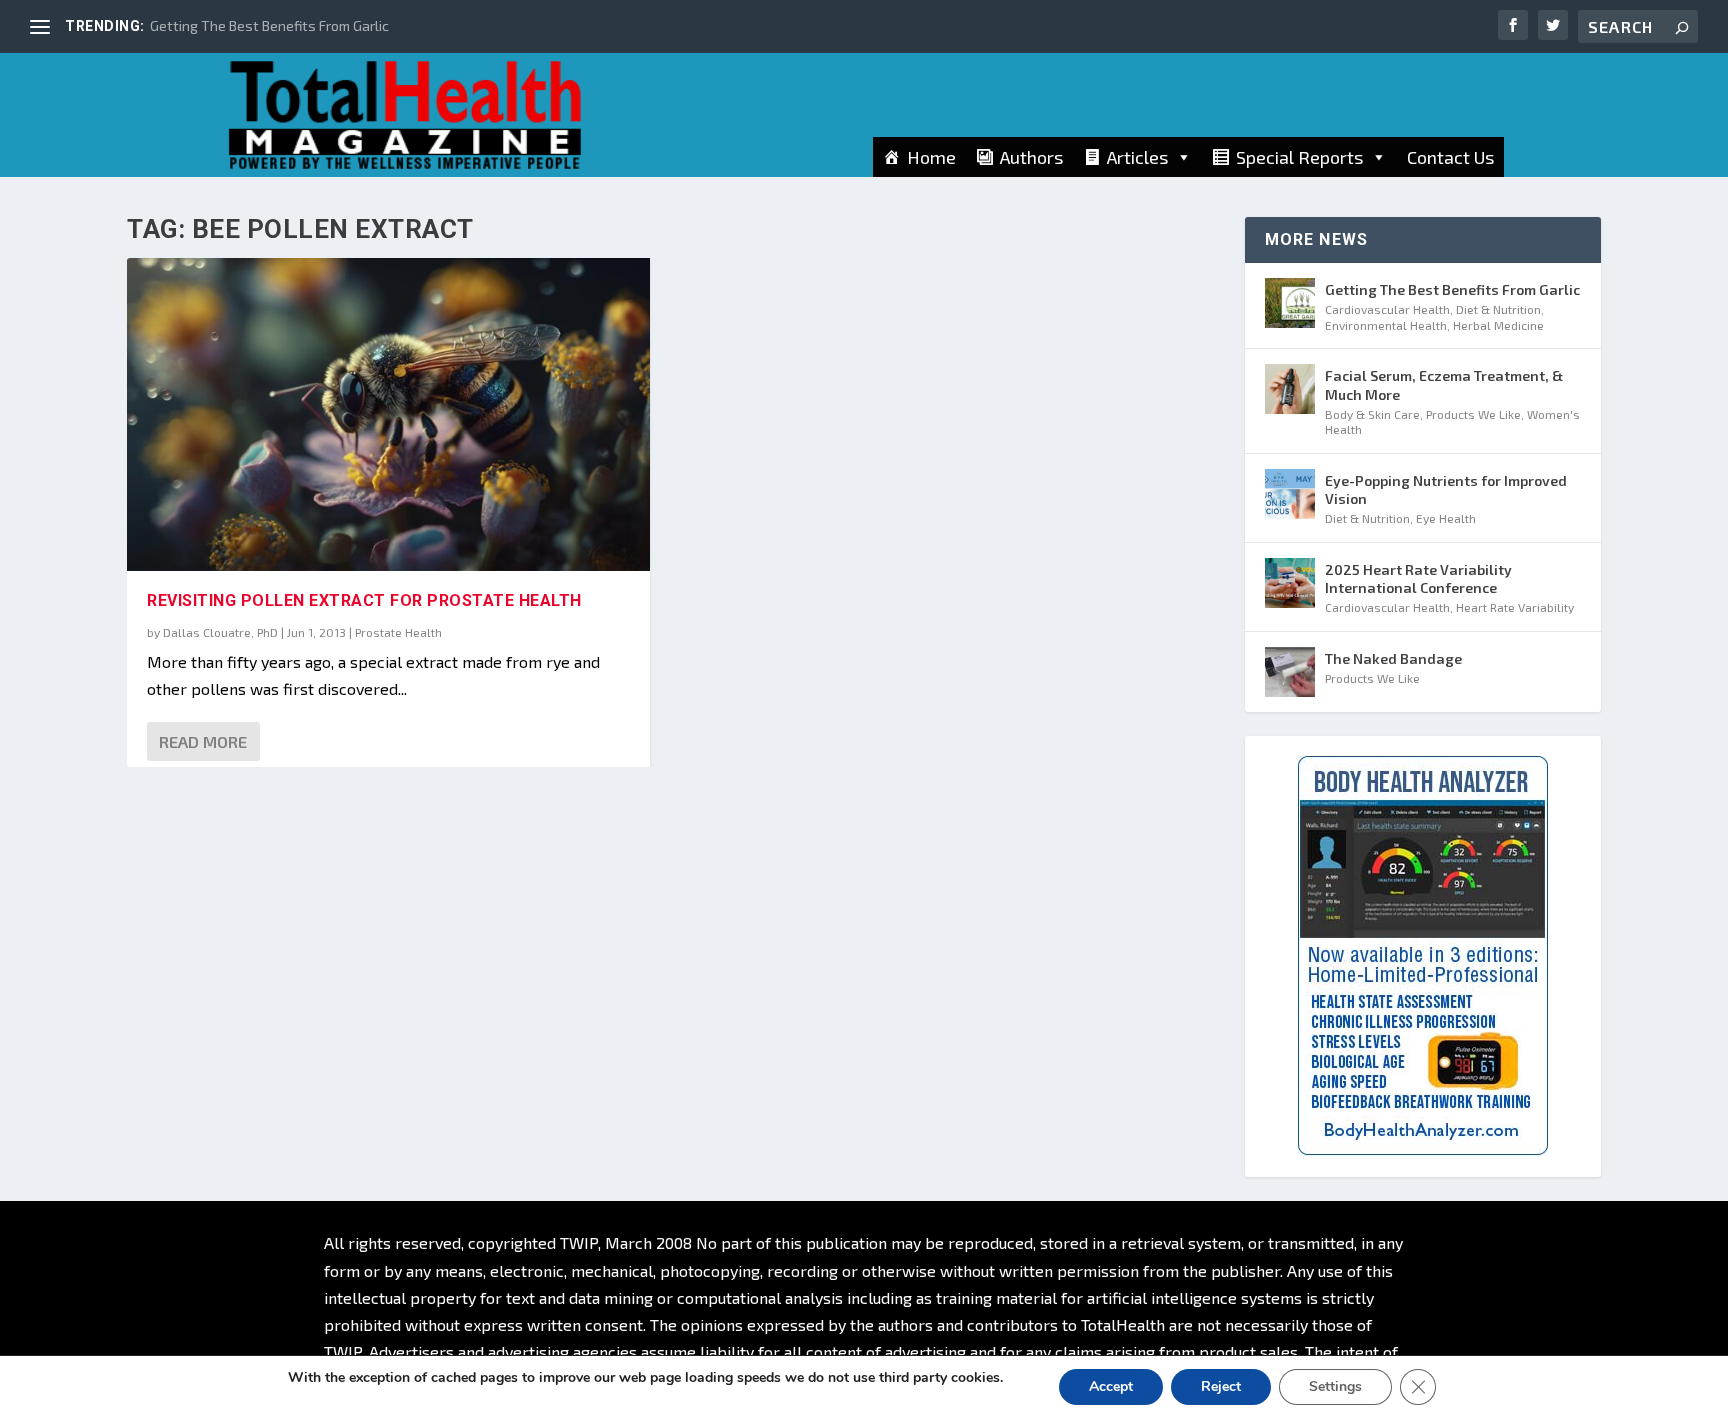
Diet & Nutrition (1498, 309)
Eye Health (1446, 518)
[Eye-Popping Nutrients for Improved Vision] (1290, 494)
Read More (203, 741)
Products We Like (1473, 414)
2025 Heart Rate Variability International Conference (1418, 578)
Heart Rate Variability (1515, 607)
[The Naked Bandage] (1290, 672)
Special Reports (1299, 157)
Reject (1221, 1386)
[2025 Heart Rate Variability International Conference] (1290, 583)
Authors (1031, 157)
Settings (1335, 1386)
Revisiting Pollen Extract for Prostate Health (364, 600)
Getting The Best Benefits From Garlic (269, 25)
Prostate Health (398, 632)
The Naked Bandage (1393, 658)
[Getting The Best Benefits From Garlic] (1290, 303)
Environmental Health (1386, 325)
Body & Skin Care (1372, 414)
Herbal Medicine (1498, 325)
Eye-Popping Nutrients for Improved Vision (1446, 489)
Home (931, 157)
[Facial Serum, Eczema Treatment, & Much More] (1290, 389)
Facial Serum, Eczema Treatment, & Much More (1444, 384)
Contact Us (1450, 157)
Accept (1111, 1386)
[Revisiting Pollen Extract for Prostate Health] (388, 414)
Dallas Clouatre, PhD (220, 632)
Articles (1137, 157)
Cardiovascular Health (1387, 309)
